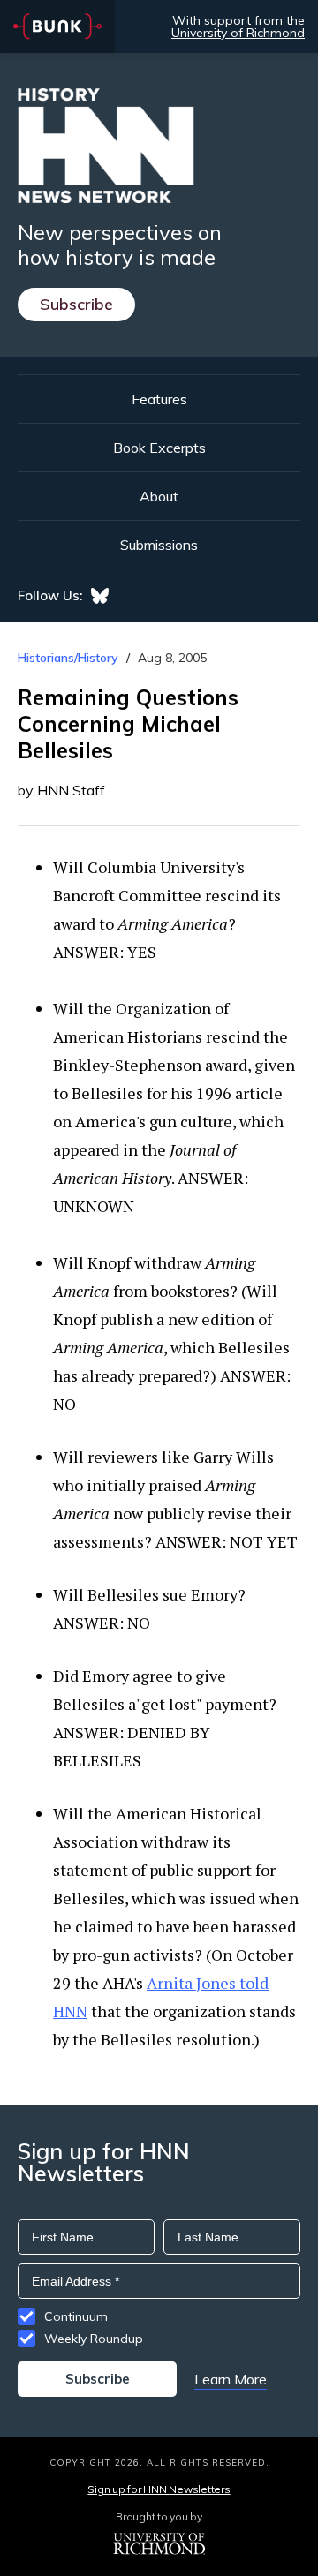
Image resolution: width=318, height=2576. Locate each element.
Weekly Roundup (94, 2339)
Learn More (231, 2379)
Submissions (159, 545)
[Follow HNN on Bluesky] (100, 596)
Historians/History (68, 658)
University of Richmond (238, 33)
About (159, 496)
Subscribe (76, 304)
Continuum (76, 2316)
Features (159, 399)
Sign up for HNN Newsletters (159, 2489)
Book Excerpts (159, 448)
